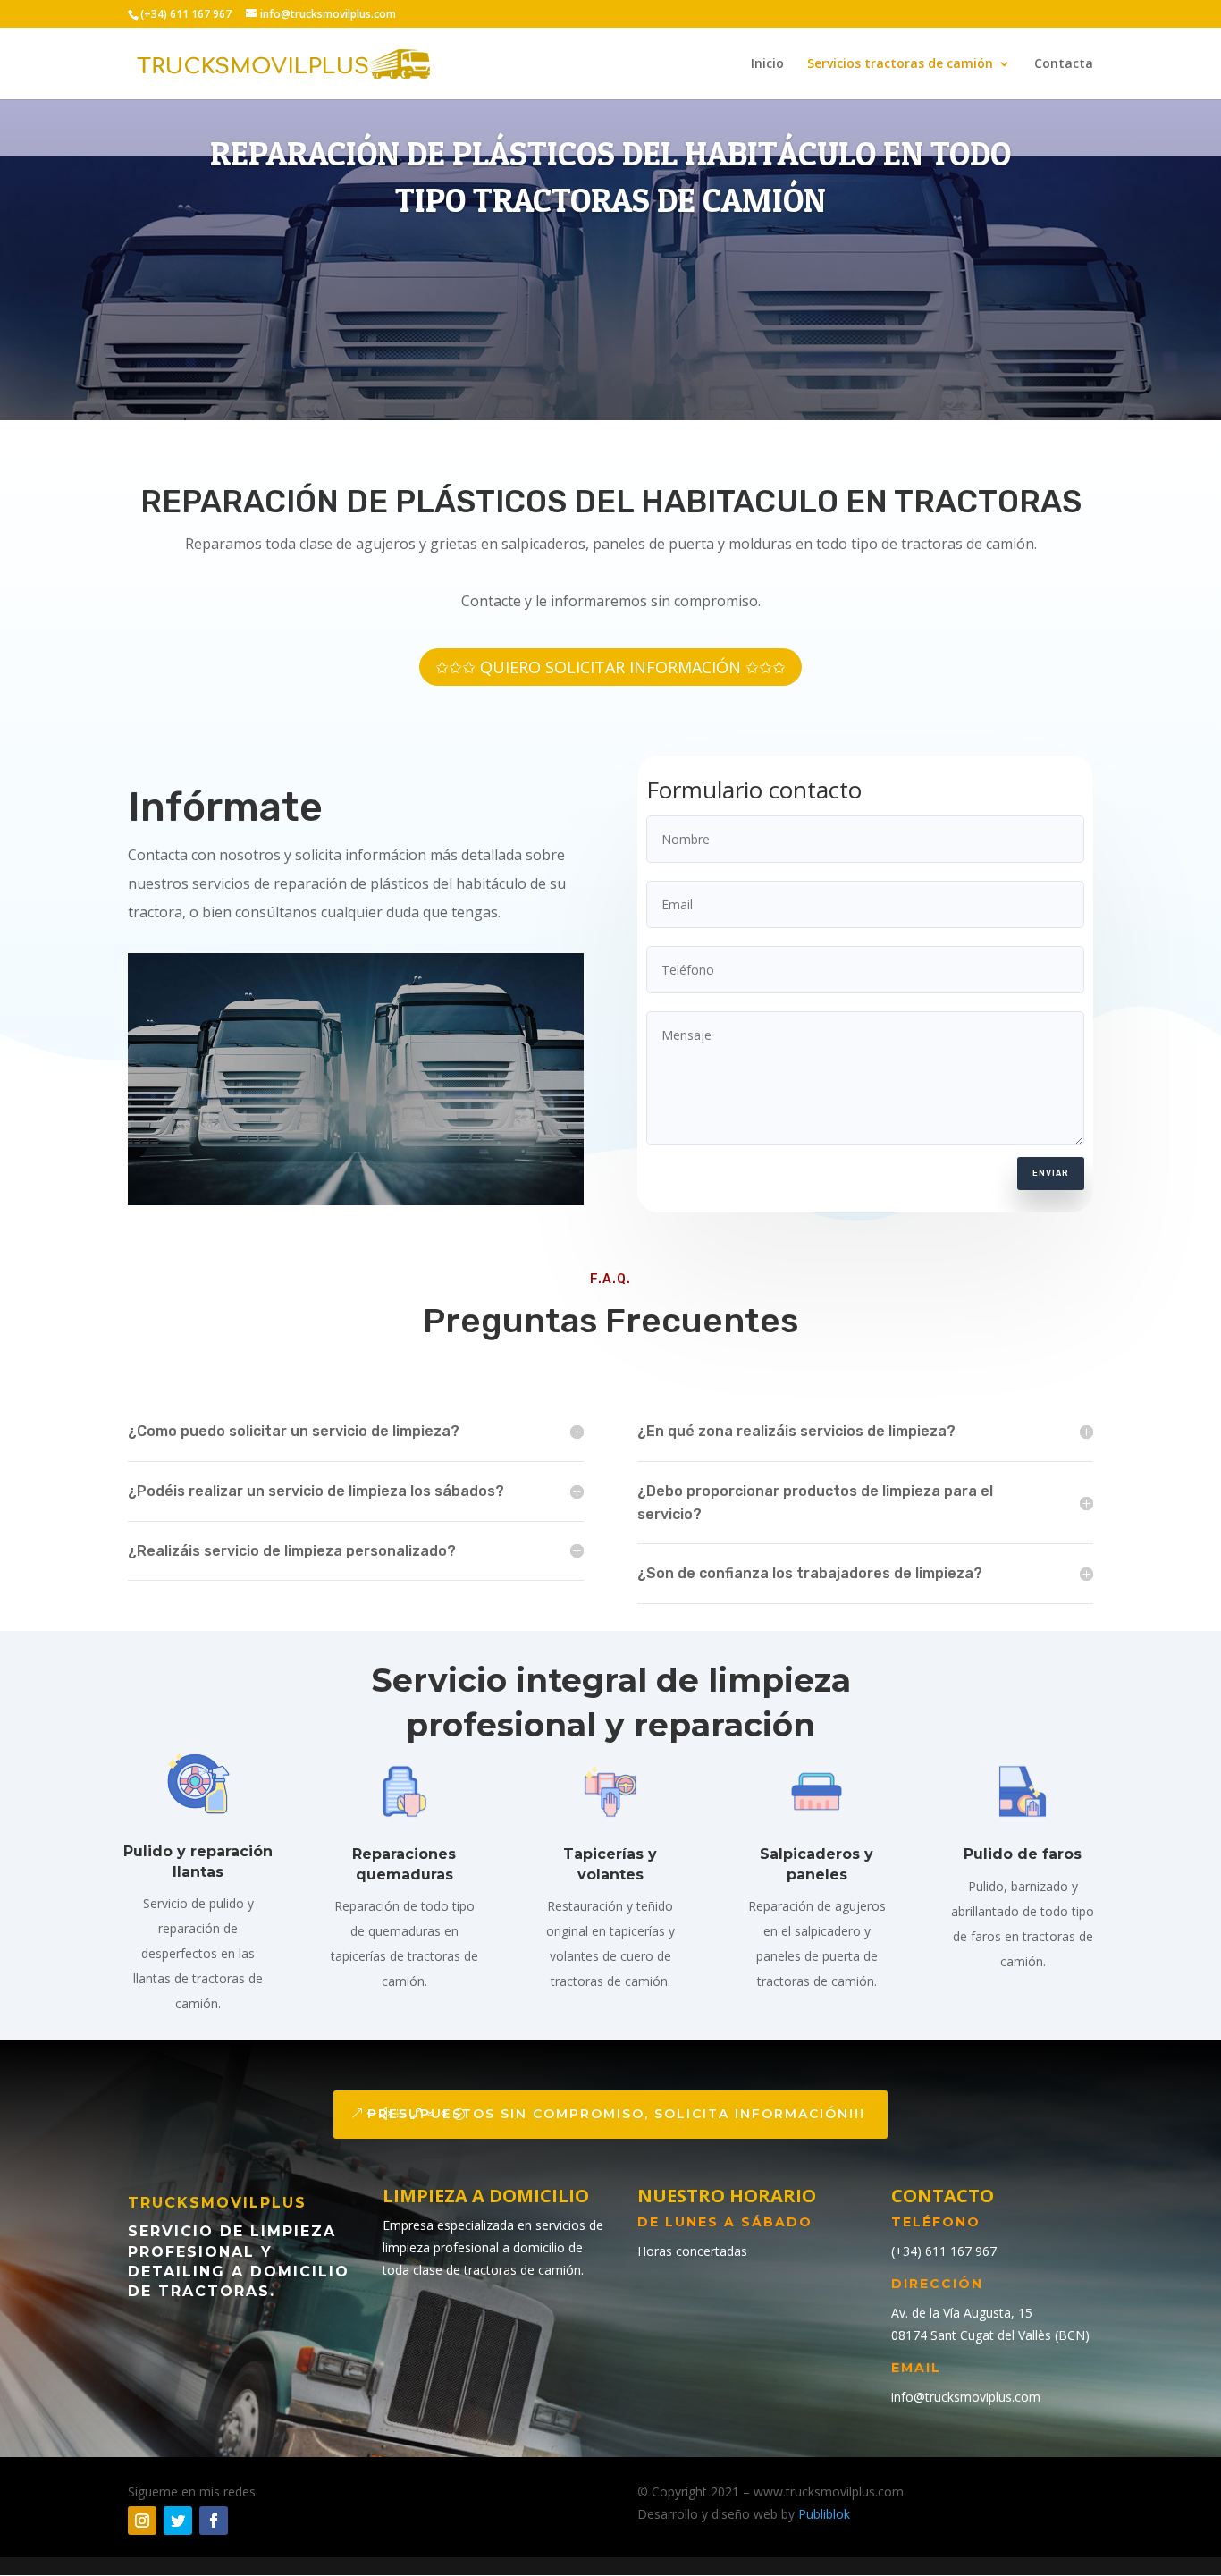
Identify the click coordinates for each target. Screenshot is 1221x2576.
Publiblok (824, 2514)
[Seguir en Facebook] (214, 2521)
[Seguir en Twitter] (178, 2521)
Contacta (1064, 64)
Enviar (1051, 1173)
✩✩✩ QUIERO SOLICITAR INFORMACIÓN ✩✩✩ (610, 667)
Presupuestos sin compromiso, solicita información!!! (616, 2114)
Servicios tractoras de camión (900, 64)
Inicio (767, 64)
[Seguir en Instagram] (142, 2521)
